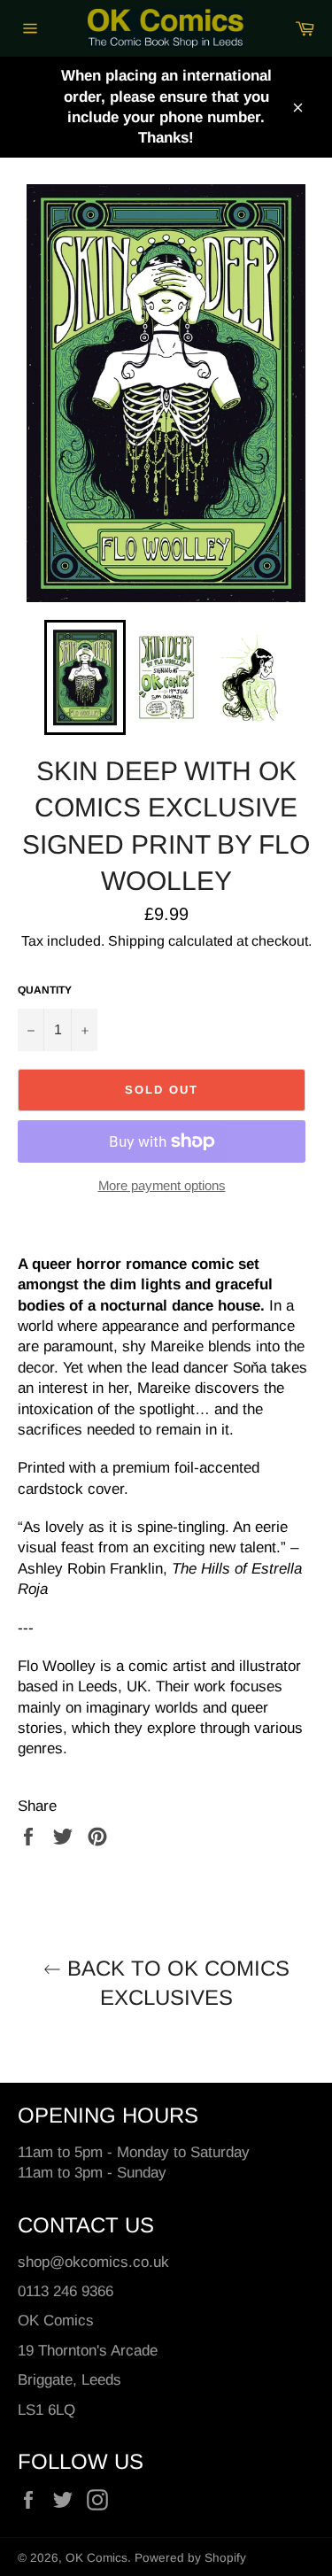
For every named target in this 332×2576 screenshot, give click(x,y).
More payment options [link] (162, 1185)
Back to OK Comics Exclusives (175, 1983)
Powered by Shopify (190, 2558)
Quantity (45, 990)
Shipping (136, 941)
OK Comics (97, 2558)
